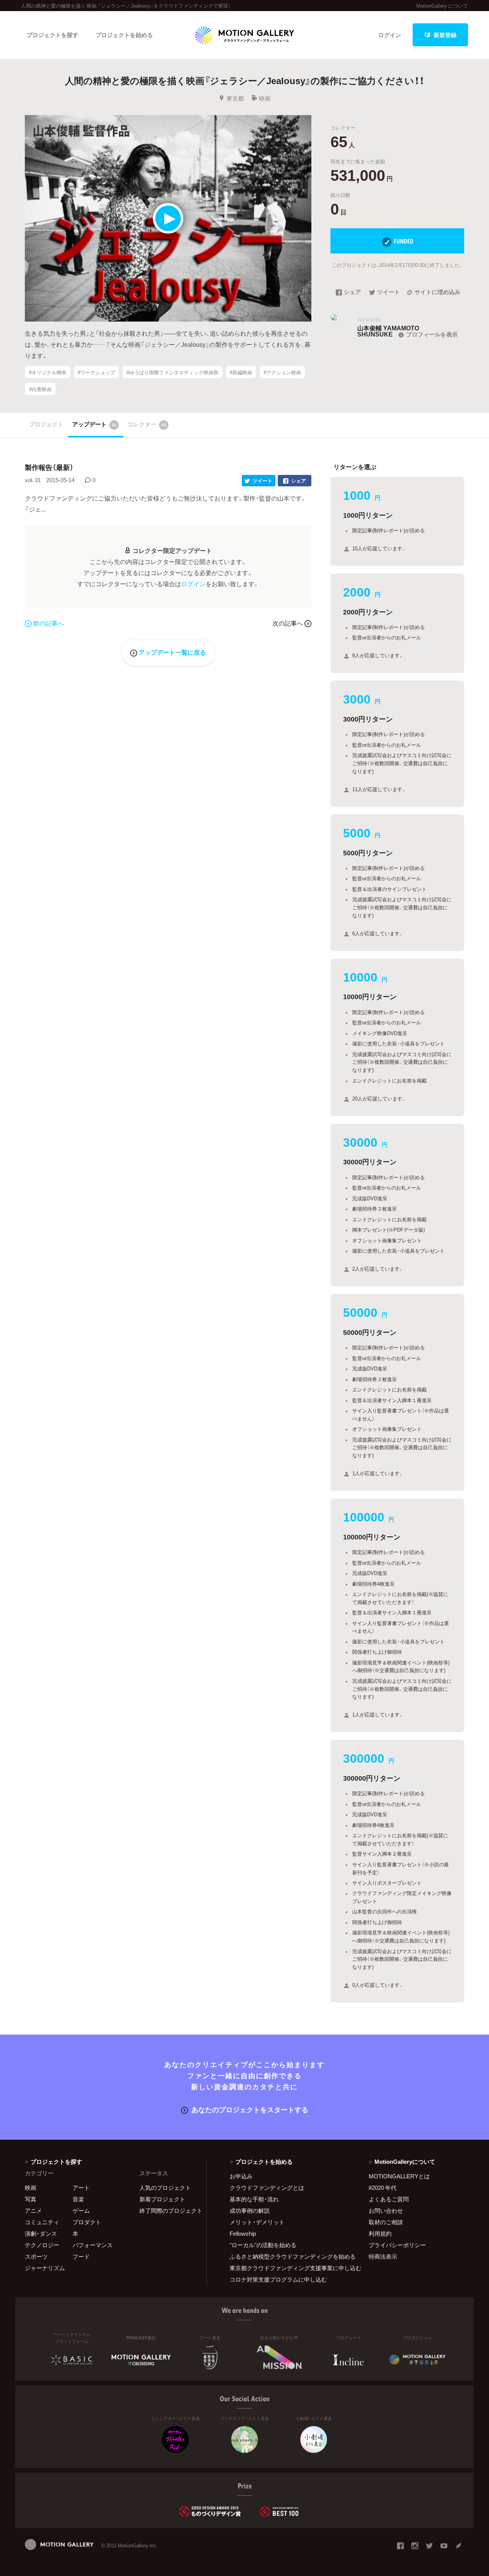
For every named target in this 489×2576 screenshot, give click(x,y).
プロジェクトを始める (124, 35)
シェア (352, 293)
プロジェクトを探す (53, 35)
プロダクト (87, 2222)
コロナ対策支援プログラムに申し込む (278, 2279)
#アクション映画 (282, 372)
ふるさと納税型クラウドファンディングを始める (290, 2256)
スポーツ (36, 2256)
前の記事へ (49, 623)
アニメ (33, 2210)
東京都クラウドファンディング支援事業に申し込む (290, 2268)
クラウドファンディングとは (267, 2188)
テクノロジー (42, 2245)
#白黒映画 (40, 389)
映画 (265, 98)
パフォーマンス (93, 2245)
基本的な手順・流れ (254, 2199)
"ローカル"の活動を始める (263, 2245)
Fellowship (243, 2233)
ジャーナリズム (45, 2268)
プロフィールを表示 (432, 334)
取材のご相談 (386, 2222)
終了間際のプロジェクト (168, 2210)
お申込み (241, 2176)
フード (81, 2256)
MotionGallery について (442, 6)
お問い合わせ (386, 2210)
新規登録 (445, 35)
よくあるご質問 (389, 2199)
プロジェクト (46, 424)
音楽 (78, 2199)
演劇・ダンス (41, 2233)
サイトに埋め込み (437, 293)
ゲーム (81, 2210)
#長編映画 (241, 372)
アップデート (94, 424)
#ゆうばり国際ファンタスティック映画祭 (172, 372)
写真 (31, 2199)
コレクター (147, 424)
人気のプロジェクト (165, 2188)
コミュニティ (42, 2222)
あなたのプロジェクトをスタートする (250, 2109)
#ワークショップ (96, 372)
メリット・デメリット (257, 2222)
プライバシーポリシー (397, 2245)
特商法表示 (383, 2256)
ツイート (389, 293)
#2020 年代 (383, 2188)
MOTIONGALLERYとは (399, 2176)
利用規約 (380, 2233)
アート (81, 2188)
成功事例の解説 (250, 2210)
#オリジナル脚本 (48, 372)
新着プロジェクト (162, 2199)
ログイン (390, 35)
